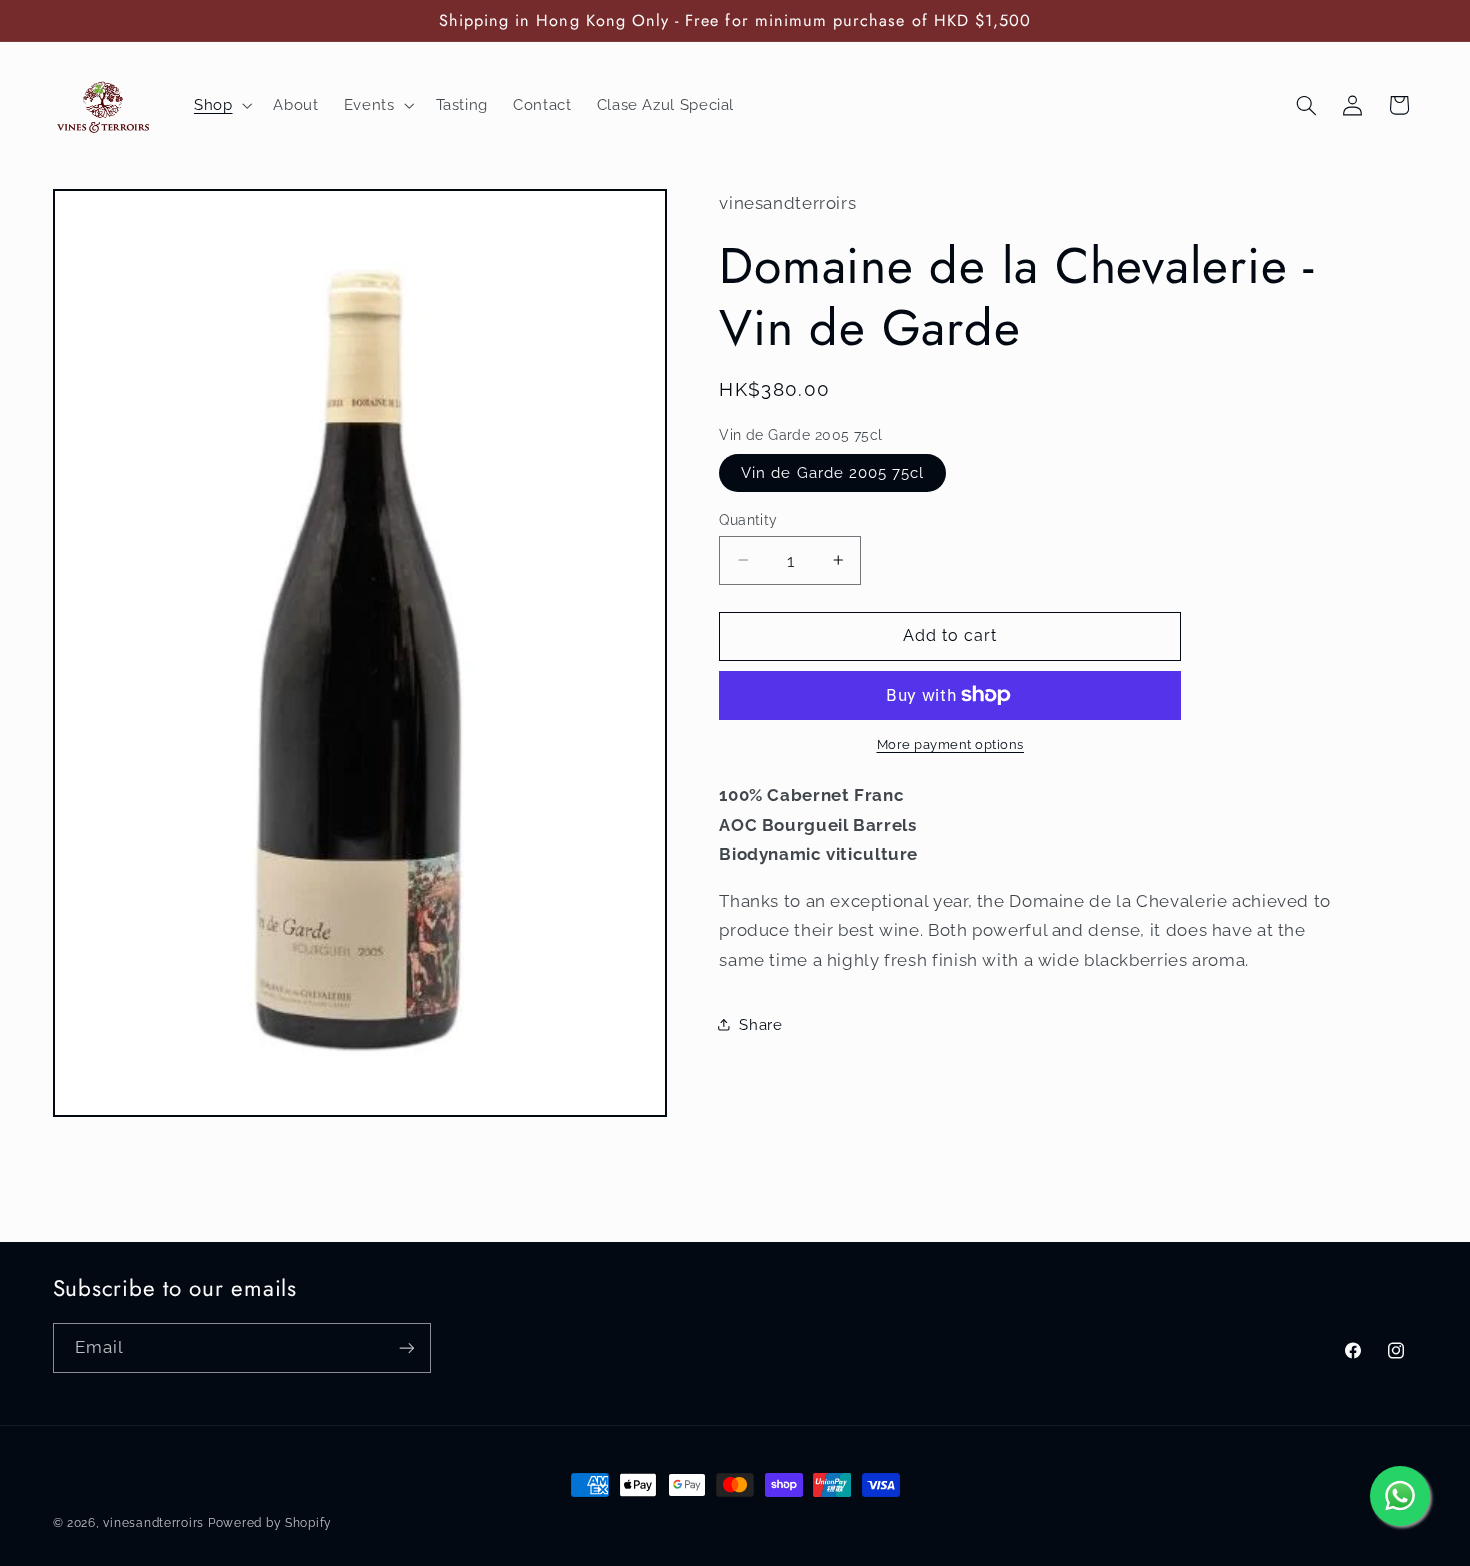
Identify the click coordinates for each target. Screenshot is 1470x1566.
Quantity (748, 519)
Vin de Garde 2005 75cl (832, 471)
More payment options (951, 744)
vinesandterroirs (153, 1523)
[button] (220, 105)
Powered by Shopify (270, 1523)
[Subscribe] (406, 1347)
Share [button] (760, 1023)
